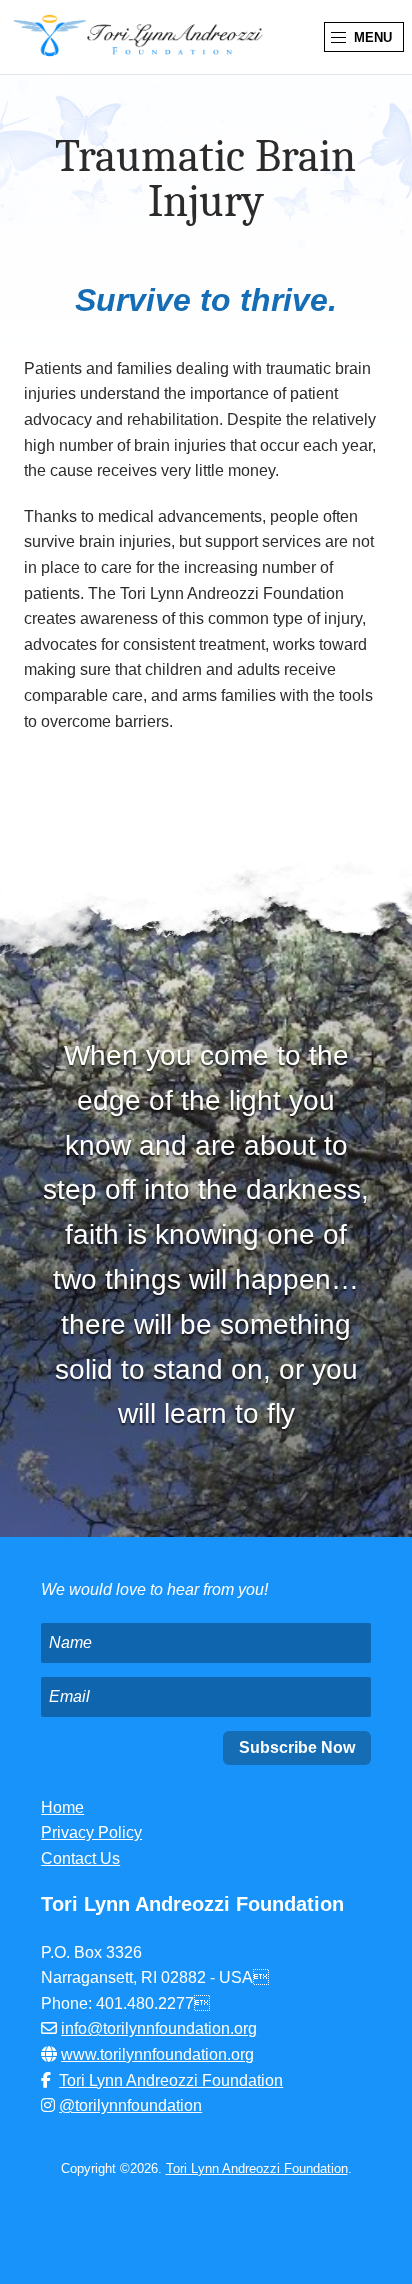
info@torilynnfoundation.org (159, 2028)
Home (62, 1807)
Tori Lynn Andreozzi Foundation (171, 2080)
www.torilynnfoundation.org (157, 2054)
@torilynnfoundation (130, 2105)
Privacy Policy (91, 1832)
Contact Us (80, 1858)
